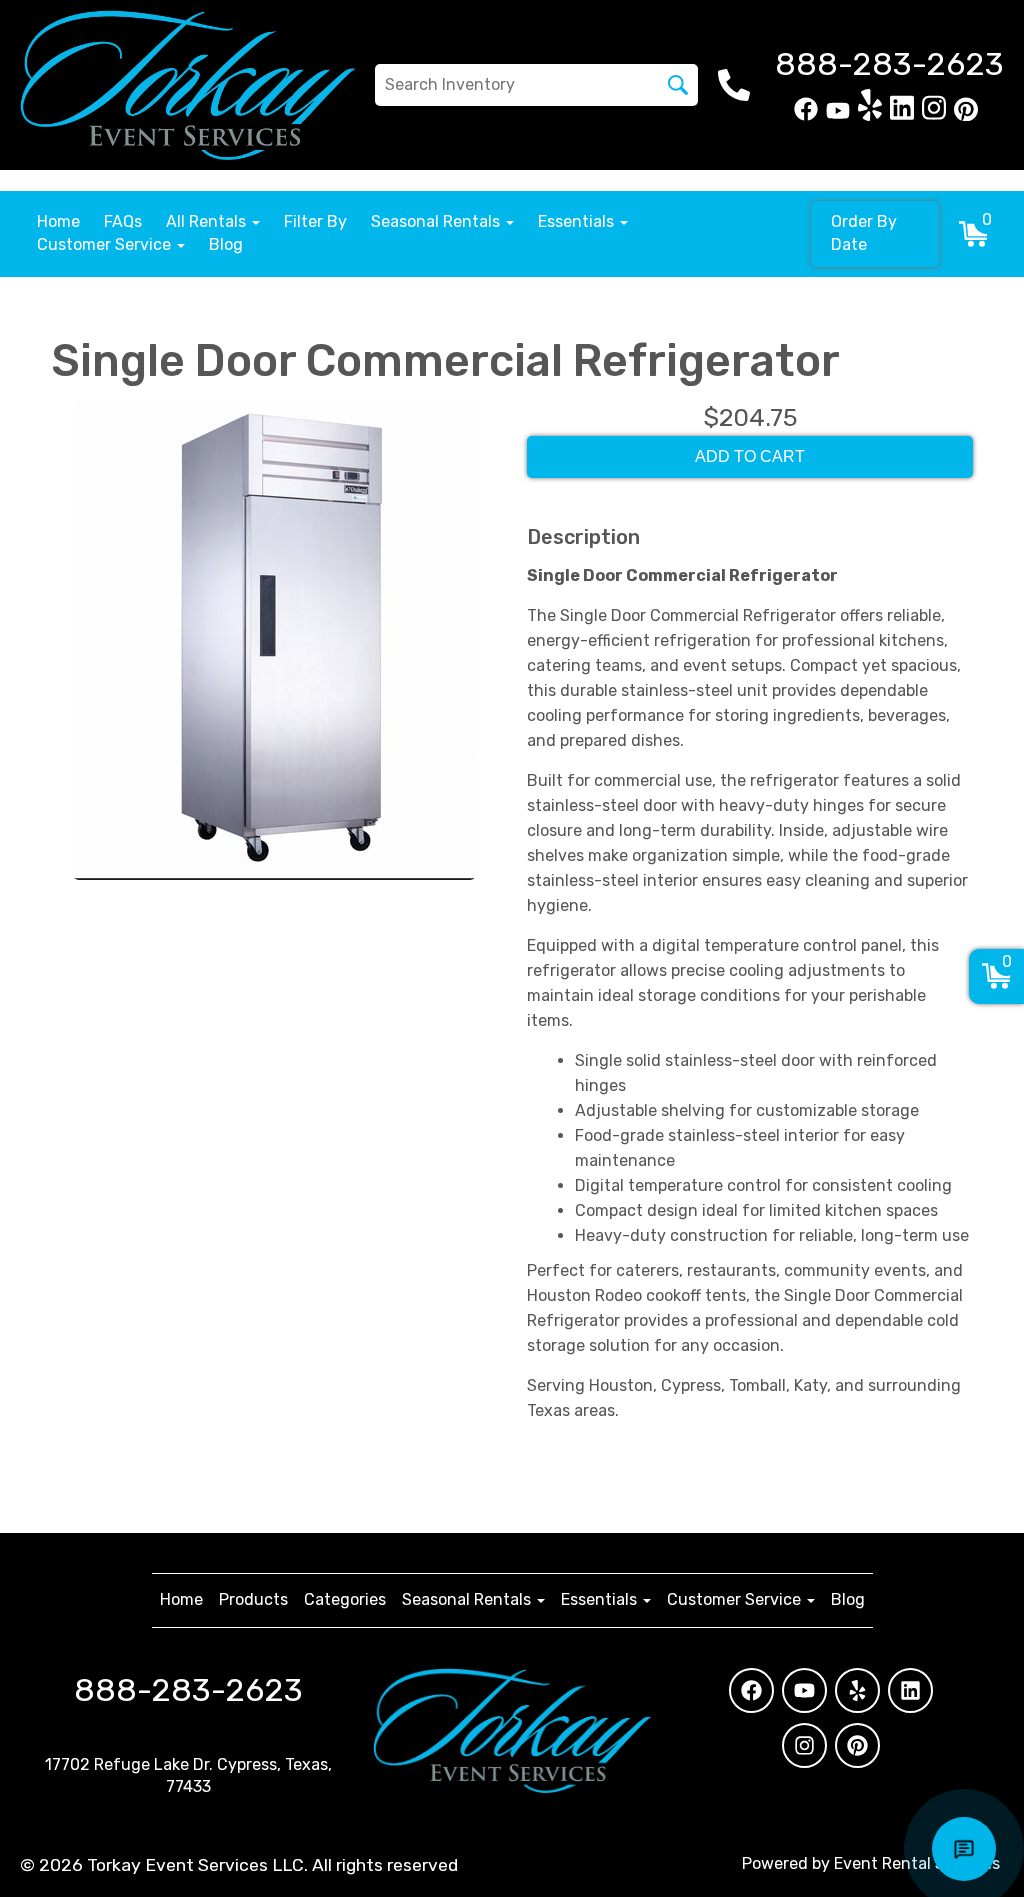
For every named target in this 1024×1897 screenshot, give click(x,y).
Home (58, 221)
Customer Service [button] (106, 244)
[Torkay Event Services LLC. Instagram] (934, 115)
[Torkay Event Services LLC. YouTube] (838, 115)
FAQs (123, 221)
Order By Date (864, 233)
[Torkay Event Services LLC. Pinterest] (966, 115)
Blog (226, 244)
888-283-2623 (188, 1690)
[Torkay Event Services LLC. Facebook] (806, 115)
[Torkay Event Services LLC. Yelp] (870, 115)
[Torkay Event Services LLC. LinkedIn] (902, 115)
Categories (345, 1599)
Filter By (315, 221)
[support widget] (964, 1849)
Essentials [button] (578, 221)
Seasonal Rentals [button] (437, 221)
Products (253, 1599)
